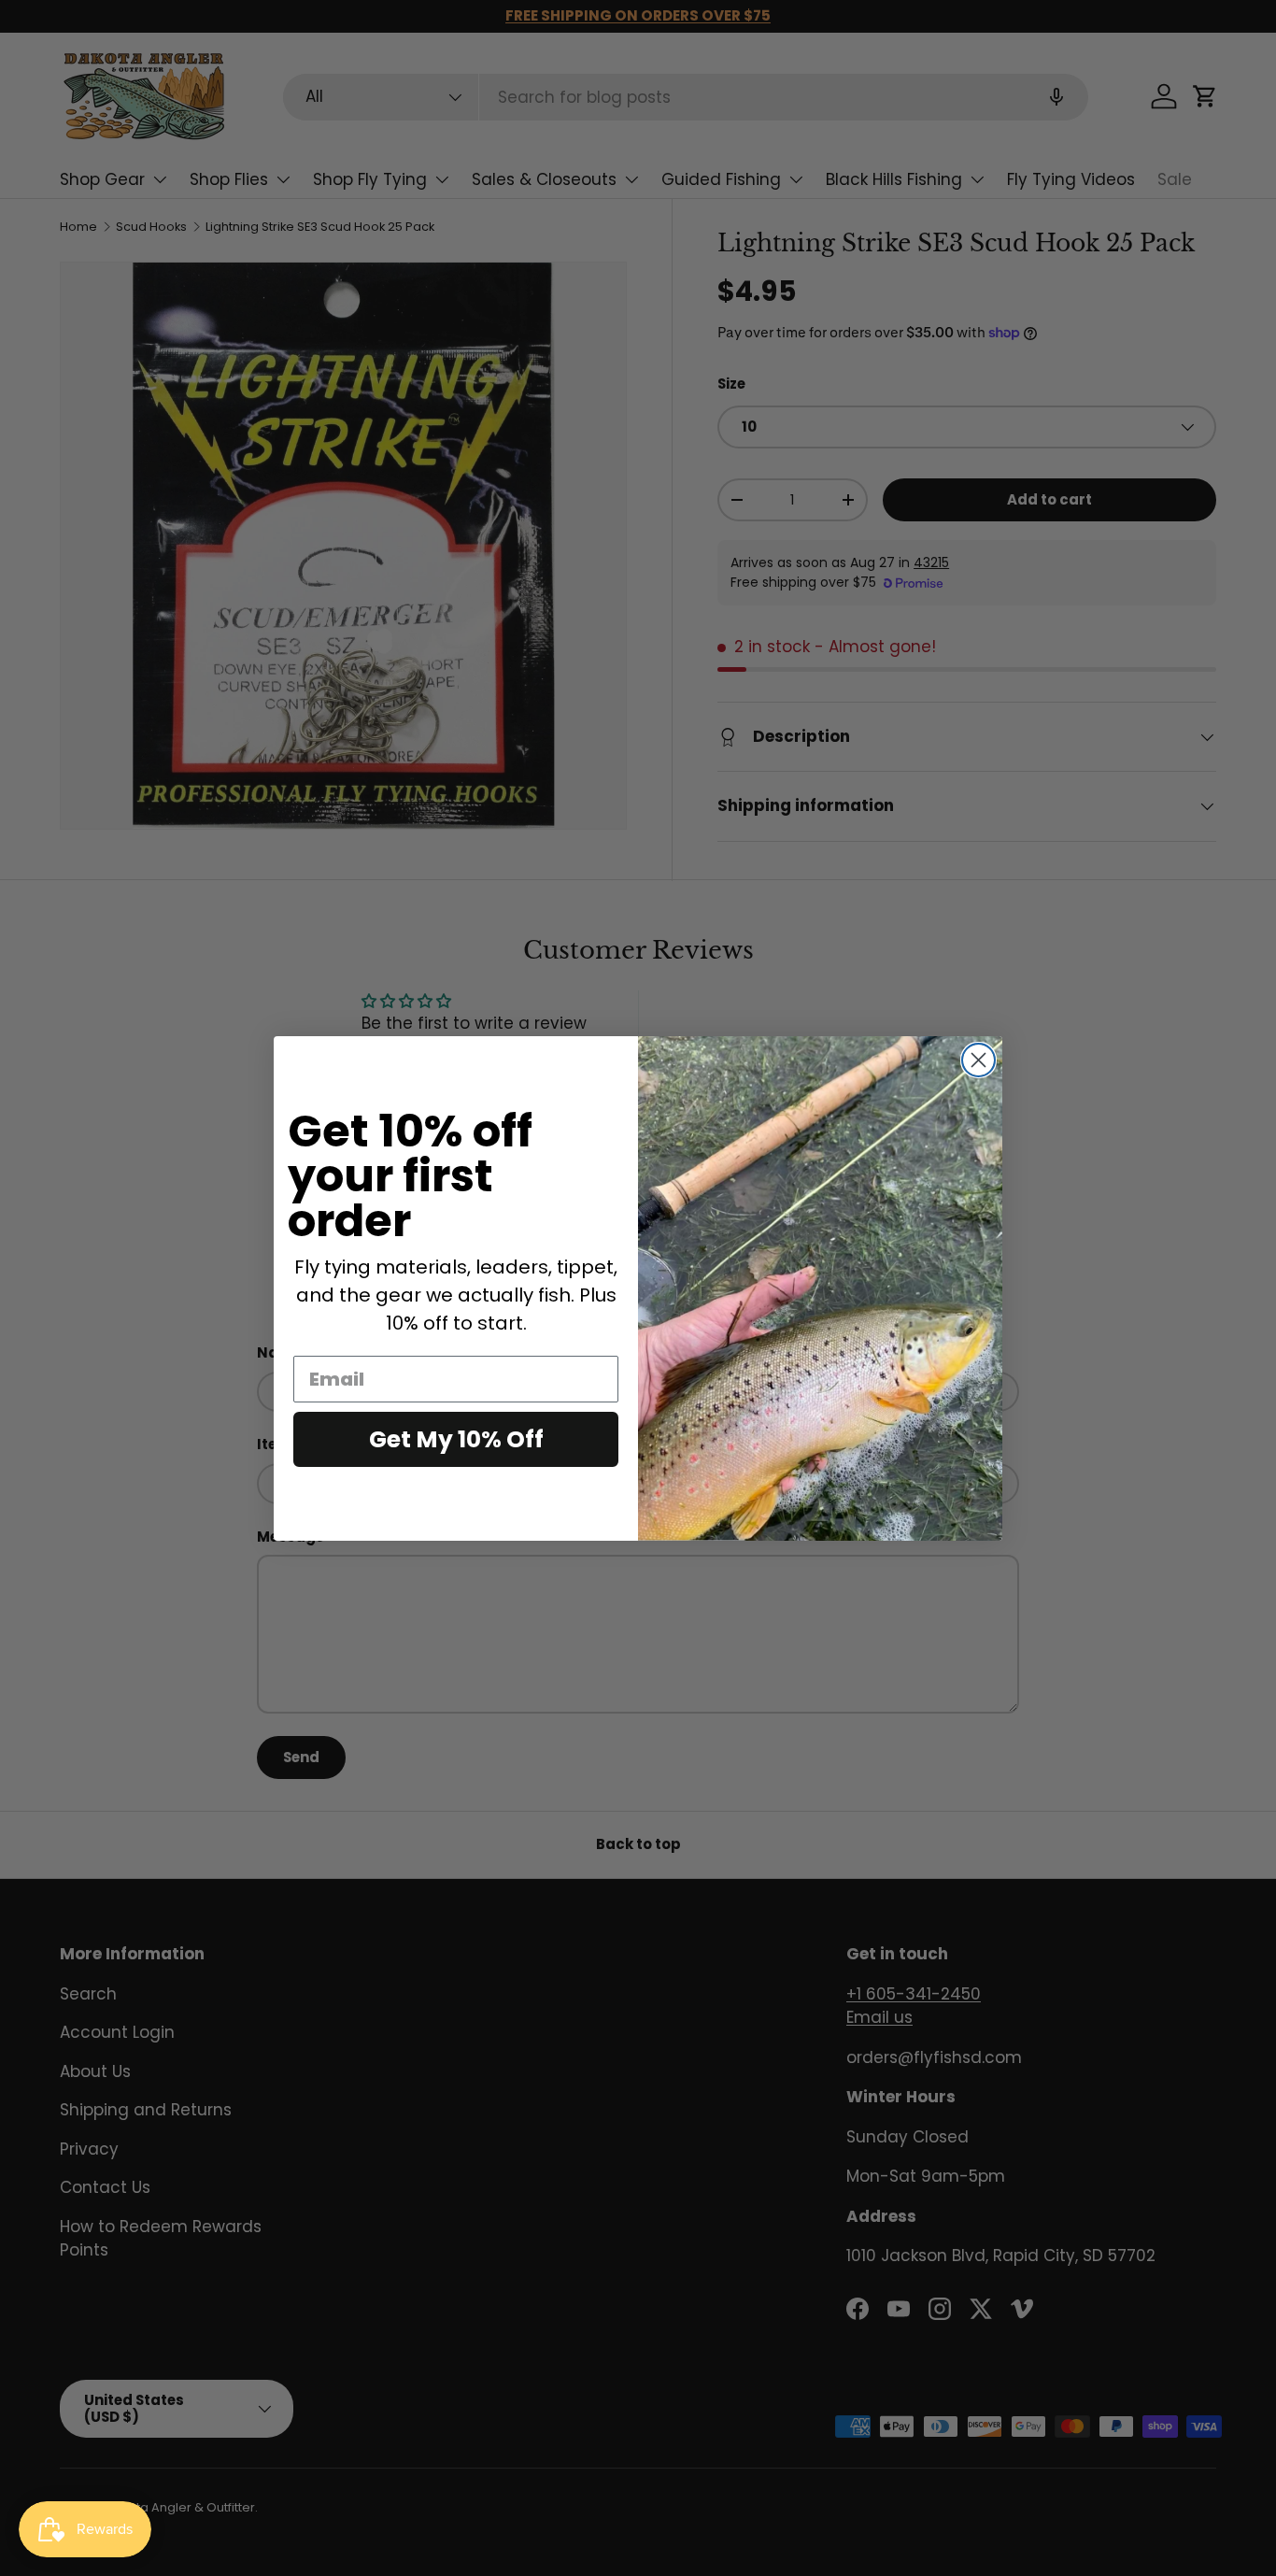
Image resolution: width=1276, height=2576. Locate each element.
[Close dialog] (978, 1060)
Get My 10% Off (456, 1439)
